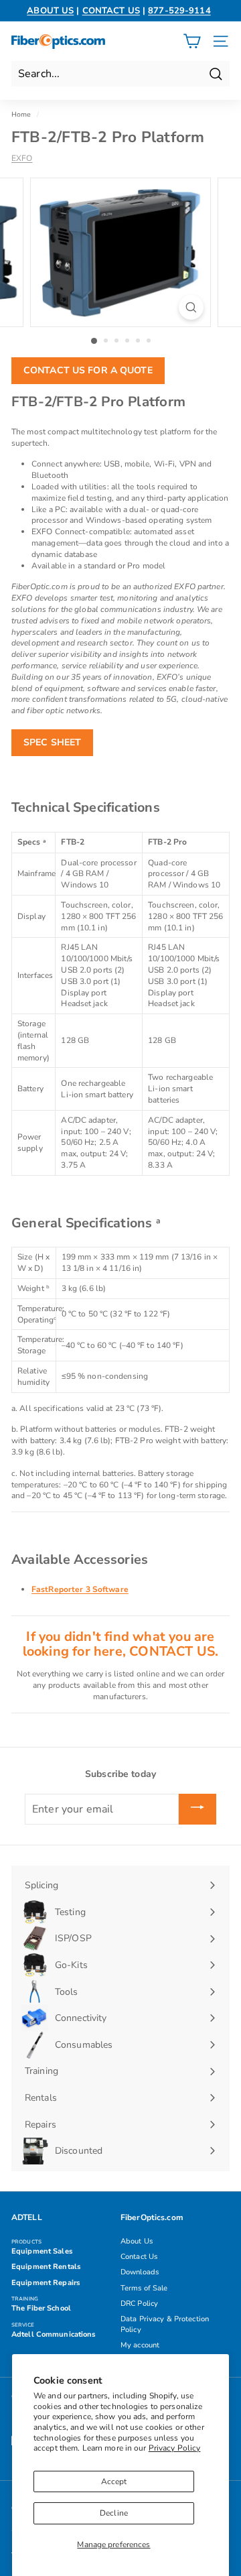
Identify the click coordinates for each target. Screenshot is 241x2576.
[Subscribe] (197, 1809)
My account (140, 2345)
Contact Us (139, 2257)
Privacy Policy (175, 2448)
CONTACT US (111, 11)
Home (21, 115)
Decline (114, 2513)
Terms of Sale (144, 2288)
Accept (114, 2481)
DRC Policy (139, 2304)
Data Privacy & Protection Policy (165, 2324)
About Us (137, 2241)
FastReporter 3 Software (80, 1589)
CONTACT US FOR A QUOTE (88, 370)
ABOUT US (50, 11)
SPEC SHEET (52, 742)
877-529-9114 (179, 11)
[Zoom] (191, 307)
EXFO (22, 158)
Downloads (140, 2272)
